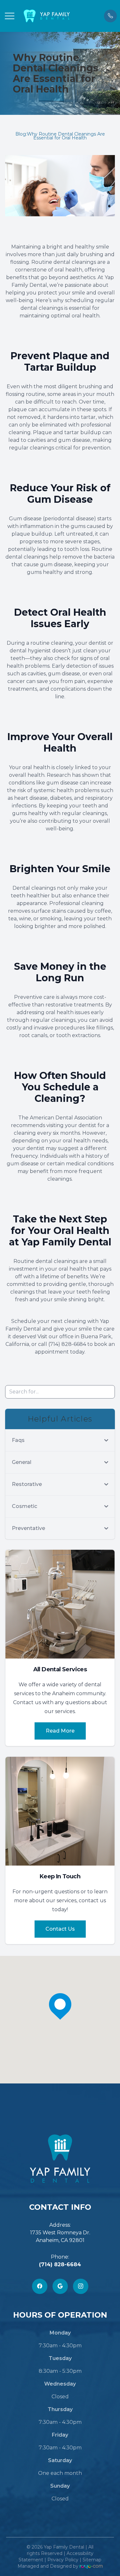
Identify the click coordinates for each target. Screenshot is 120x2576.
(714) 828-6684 (60, 2264)
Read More (60, 1731)
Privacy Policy (63, 2560)
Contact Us (60, 1929)
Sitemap (92, 2560)
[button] (10, 16)
